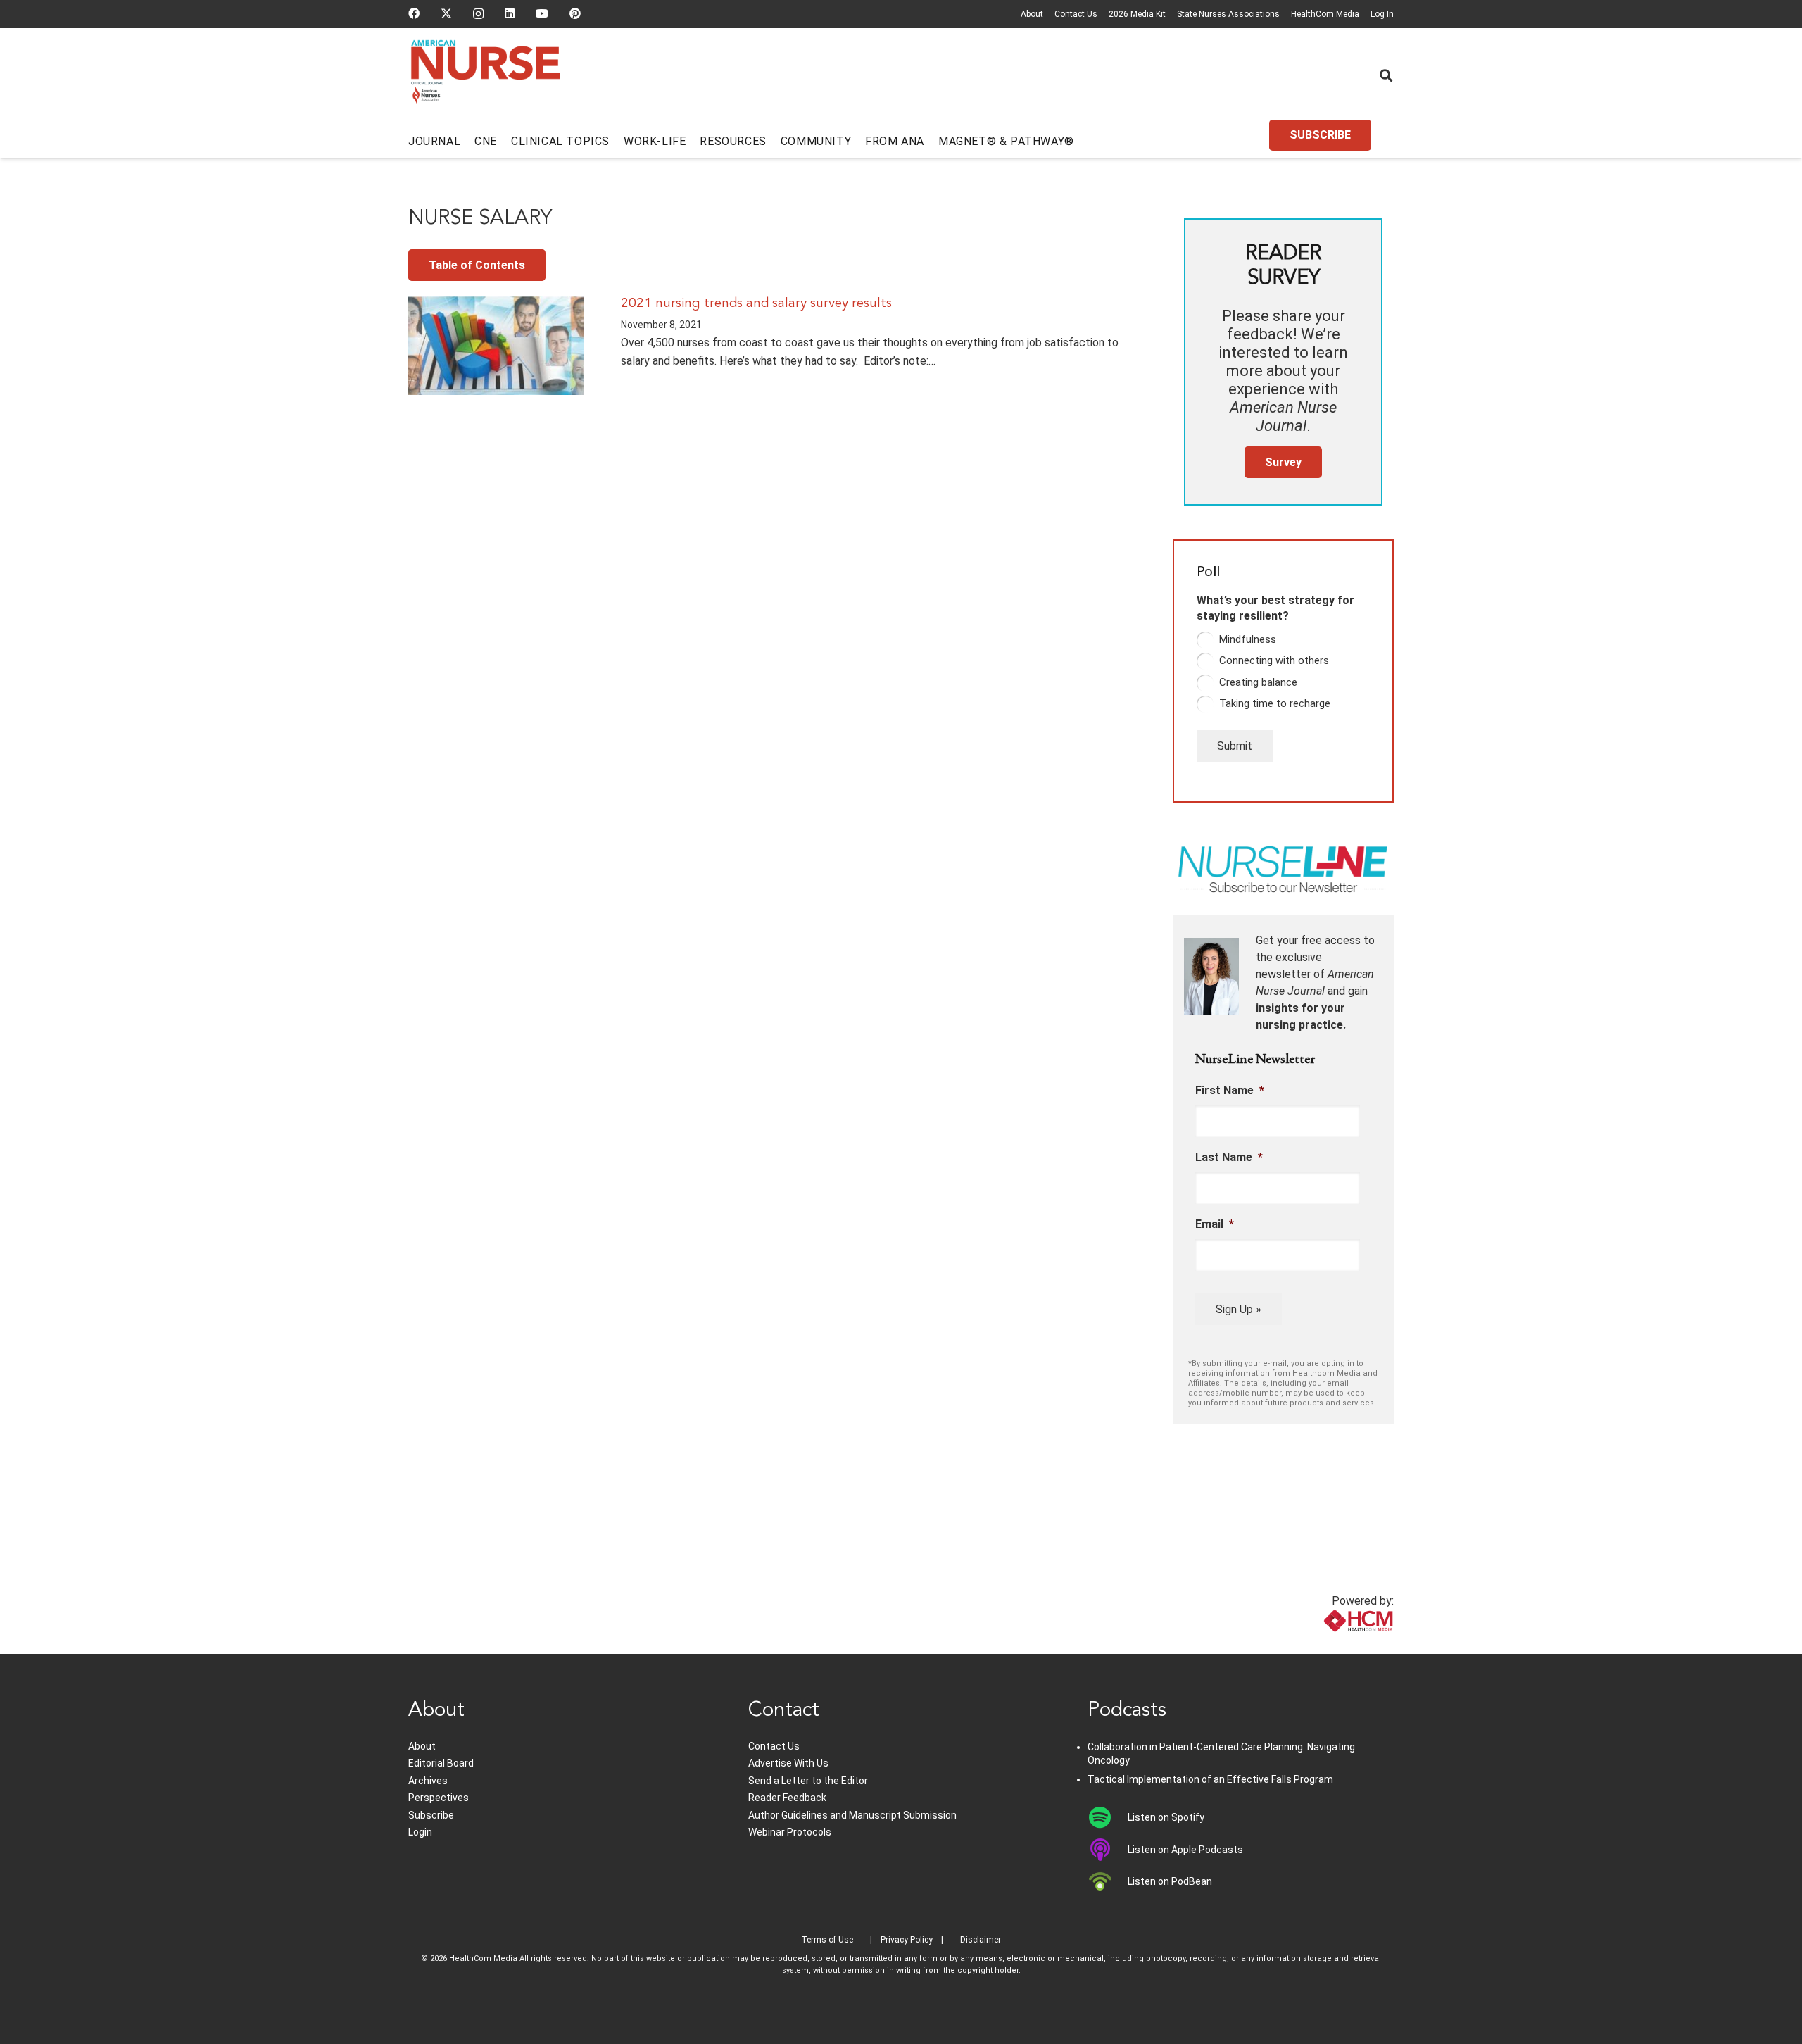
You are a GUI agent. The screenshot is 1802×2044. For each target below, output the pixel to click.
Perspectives (439, 1798)
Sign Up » (1239, 1309)
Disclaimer (981, 1940)
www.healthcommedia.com (1327, 1645)
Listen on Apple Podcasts (1185, 1850)
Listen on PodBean (1170, 1881)
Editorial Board (441, 1763)
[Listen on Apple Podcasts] (1108, 1850)
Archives (428, 1781)
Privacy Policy (907, 1940)
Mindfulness (1248, 639)
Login (420, 1832)
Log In (1382, 14)
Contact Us (1076, 14)
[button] (1386, 75)
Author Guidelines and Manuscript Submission (852, 1815)
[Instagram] (478, 14)
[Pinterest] (575, 13)
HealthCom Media (1325, 14)
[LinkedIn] (510, 13)
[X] (446, 13)
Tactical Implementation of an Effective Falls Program (1210, 1779)
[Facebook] (414, 13)
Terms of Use (827, 1940)
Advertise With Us (788, 1763)
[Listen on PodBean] (1108, 1881)
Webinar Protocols (790, 1832)
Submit (1235, 746)
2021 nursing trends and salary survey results (756, 303)
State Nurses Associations (1228, 14)
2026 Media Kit (1137, 14)
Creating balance (1258, 682)
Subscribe (431, 1815)
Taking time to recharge (1275, 703)
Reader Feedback (787, 1798)
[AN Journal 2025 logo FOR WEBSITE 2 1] (485, 76)
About (1032, 14)
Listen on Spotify (1166, 1817)
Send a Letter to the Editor (808, 1781)
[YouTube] (542, 13)
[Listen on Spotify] (1108, 1817)
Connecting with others (1274, 660)
